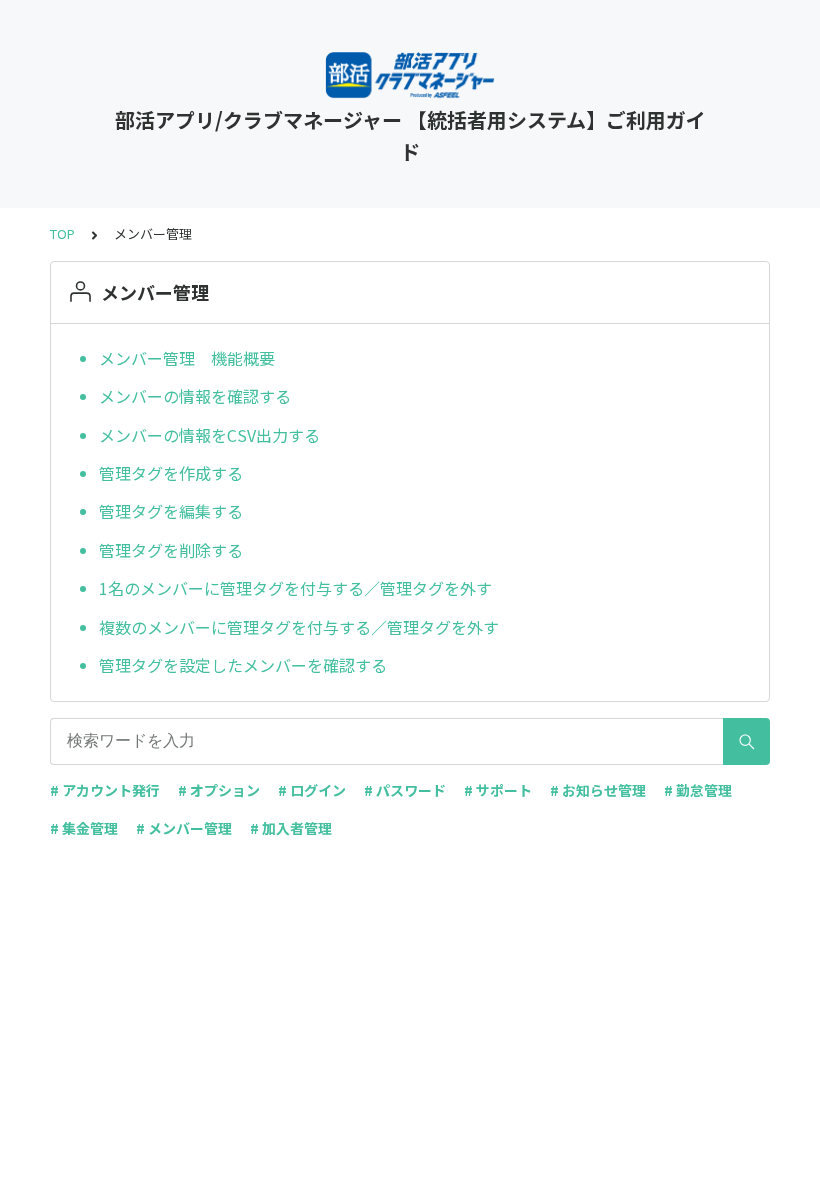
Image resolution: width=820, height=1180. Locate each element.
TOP (62, 233)
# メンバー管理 (184, 828)
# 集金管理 (84, 828)
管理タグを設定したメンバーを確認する (243, 665)
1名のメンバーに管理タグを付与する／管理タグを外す (295, 588)
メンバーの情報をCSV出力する (209, 435)
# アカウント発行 (105, 790)
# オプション (219, 790)
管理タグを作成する (171, 473)
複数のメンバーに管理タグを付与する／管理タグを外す (299, 627)
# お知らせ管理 (598, 790)
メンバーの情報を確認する (195, 396)
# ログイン (312, 790)
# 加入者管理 (291, 828)
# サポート (498, 790)
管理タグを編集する (171, 511)
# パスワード (405, 790)
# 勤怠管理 (698, 790)
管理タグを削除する (171, 550)
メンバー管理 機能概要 (187, 358)
